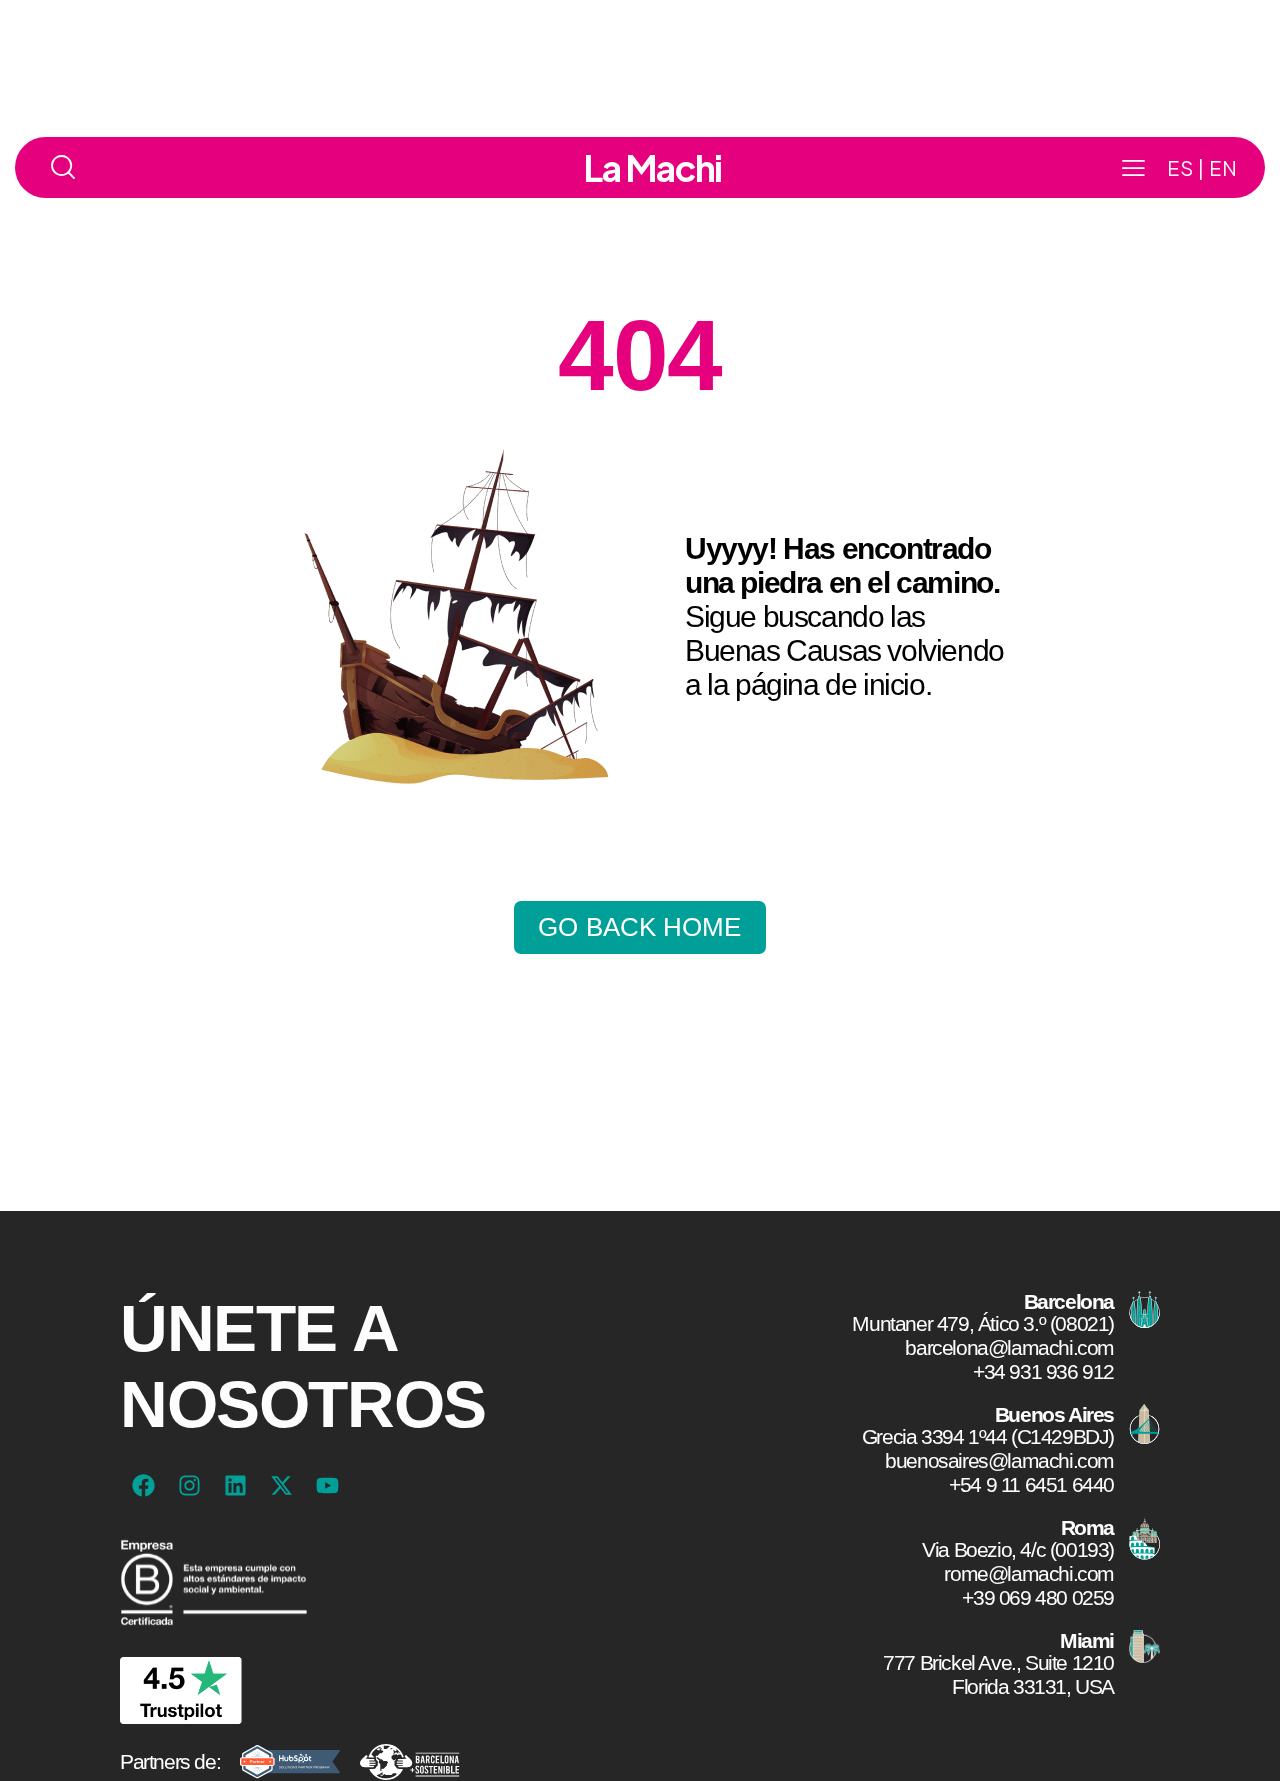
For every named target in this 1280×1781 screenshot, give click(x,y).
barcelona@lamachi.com (1009, 1347)
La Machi (652, 168)
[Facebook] (143, 1486)
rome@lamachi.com (1029, 1573)
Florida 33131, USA (1033, 1686)
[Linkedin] (235, 1486)
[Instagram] (189, 1486)
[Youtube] (327, 1486)
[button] (1133, 168)
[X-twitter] (281, 1486)
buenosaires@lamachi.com (999, 1460)
